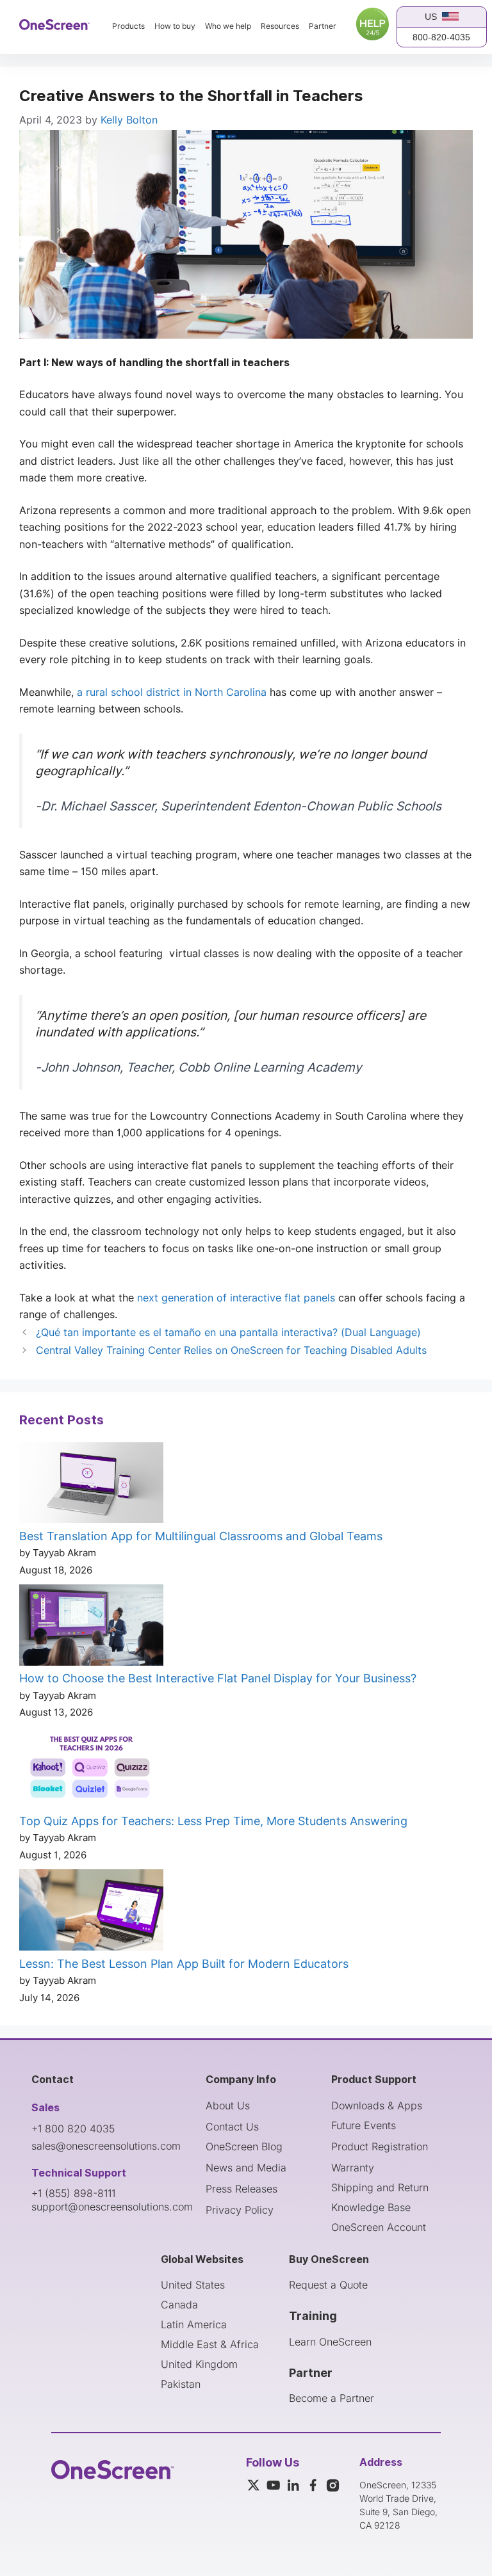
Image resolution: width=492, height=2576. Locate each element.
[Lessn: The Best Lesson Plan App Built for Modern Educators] (91, 1912)
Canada (179, 2305)
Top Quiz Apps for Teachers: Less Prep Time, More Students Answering (213, 1821)
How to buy (175, 26)
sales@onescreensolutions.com (106, 2146)
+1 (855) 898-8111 (73, 2193)
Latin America (194, 2324)
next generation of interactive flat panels (236, 1298)
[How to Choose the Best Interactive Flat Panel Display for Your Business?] (91, 1627)
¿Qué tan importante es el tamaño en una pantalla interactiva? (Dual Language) (228, 1332)
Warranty (353, 2168)
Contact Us (232, 2127)
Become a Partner (332, 2398)
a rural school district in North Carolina (172, 692)
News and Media (246, 2168)
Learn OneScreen (330, 2342)
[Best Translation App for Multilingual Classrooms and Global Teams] (91, 1485)
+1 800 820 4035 (73, 2129)
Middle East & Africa (210, 2344)
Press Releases (242, 2189)
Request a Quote (328, 2285)
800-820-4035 (441, 37)
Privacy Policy (240, 2210)
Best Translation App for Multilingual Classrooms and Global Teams (201, 1536)
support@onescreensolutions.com (112, 2207)
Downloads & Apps (377, 2105)
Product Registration (380, 2146)
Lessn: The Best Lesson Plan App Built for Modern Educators (184, 1964)
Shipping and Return (380, 2187)
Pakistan (181, 2384)
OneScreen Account (379, 2227)
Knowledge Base (371, 2207)
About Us (228, 2105)
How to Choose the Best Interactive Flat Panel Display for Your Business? (218, 1678)
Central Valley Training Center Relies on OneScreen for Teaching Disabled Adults (231, 1350)
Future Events (364, 2125)
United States (193, 2285)
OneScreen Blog (244, 2146)
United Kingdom (199, 2364)
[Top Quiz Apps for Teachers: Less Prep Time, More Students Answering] (91, 1770)
